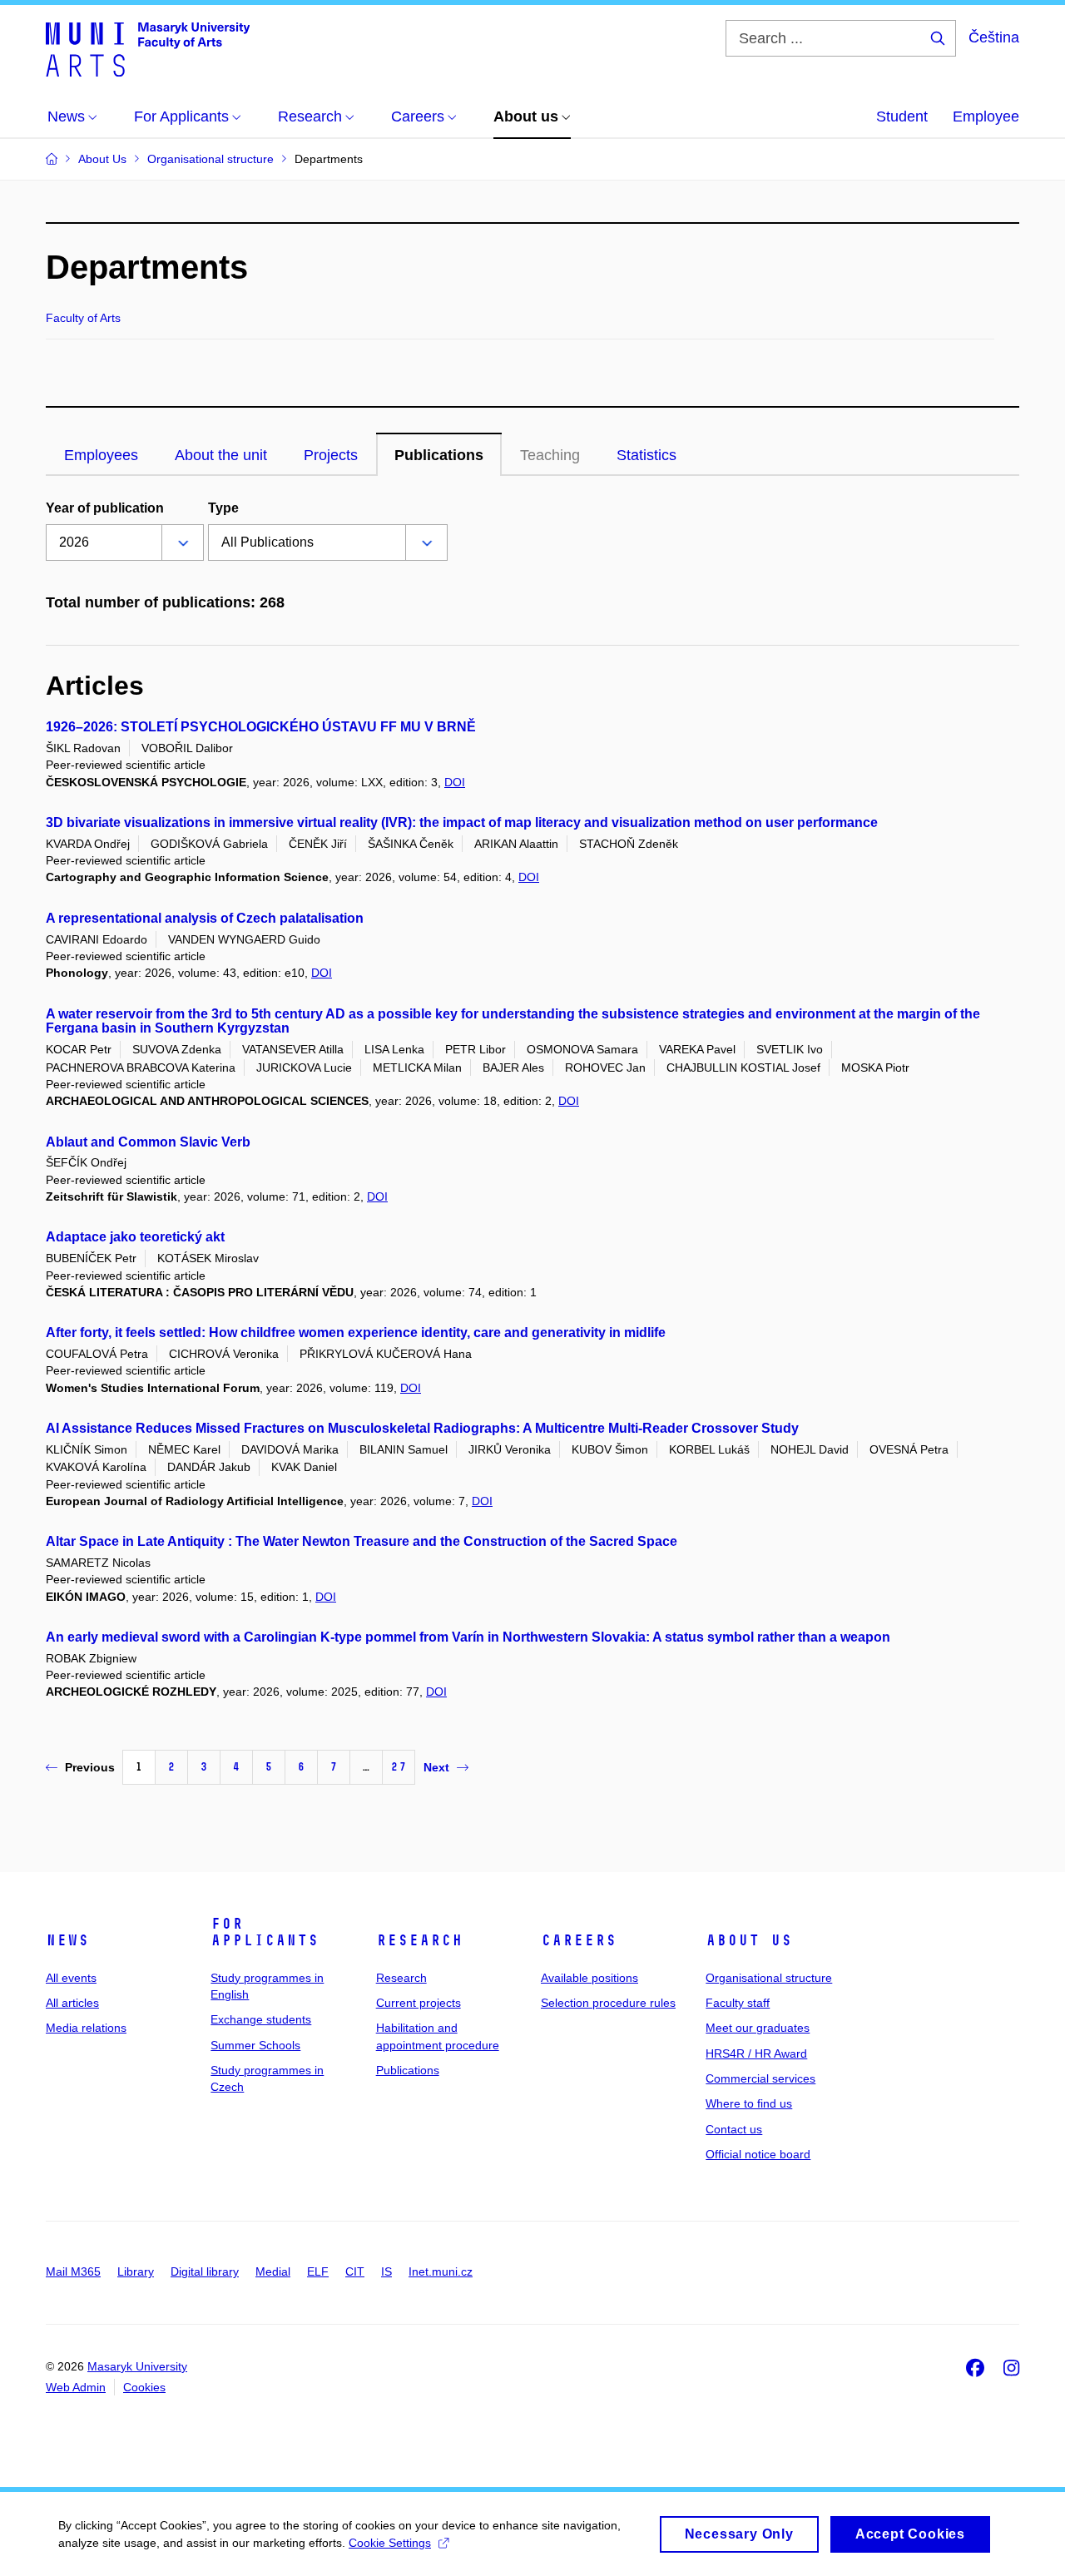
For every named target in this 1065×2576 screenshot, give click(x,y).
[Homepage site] (148, 48)
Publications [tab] (439, 455)
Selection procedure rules (608, 2003)
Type (223, 508)
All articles (72, 2003)
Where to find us (749, 2103)
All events (71, 1978)
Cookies (144, 2387)
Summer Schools (255, 2045)
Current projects (419, 2003)
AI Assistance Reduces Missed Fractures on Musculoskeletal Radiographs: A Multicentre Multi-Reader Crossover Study (422, 1428)
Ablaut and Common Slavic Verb (148, 1142)
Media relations (86, 2028)
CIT (355, 2271)
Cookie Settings (390, 2543)
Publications (408, 2070)
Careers (579, 1940)
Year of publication (105, 508)
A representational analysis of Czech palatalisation (205, 918)
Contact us (734, 2129)
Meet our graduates (758, 2028)
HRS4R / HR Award (756, 2053)
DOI (455, 782)
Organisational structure (769, 1978)
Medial (273, 2271)
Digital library (205, 2271)
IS (386, 2271)
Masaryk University (137, 2366)
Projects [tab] (331, 455)
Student (902, 116)
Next (436, 1767)
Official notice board (758, 2154)
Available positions (589, 1978)
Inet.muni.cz (441, 2271)
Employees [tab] (101, 455)
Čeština (994, 37)
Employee (986, 116)
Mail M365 (73, 2271)
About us (749, 1940)
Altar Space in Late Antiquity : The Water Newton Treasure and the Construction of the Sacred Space (362, 1541)
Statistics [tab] (646, 455)
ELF (318, 2271)
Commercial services (760, 2078)
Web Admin (76, 2387)
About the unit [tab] (221, 455)
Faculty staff (738, 2003)
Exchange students (261, 2019)
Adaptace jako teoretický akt (135, 1237)
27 (399, 1767)
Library (136, 2271)
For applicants (265, 1932)
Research (419, 1940)
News (67, 1940)
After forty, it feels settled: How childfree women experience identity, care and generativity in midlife (356, 1333)
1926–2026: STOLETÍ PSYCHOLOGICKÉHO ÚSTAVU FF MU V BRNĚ (261, 727)
